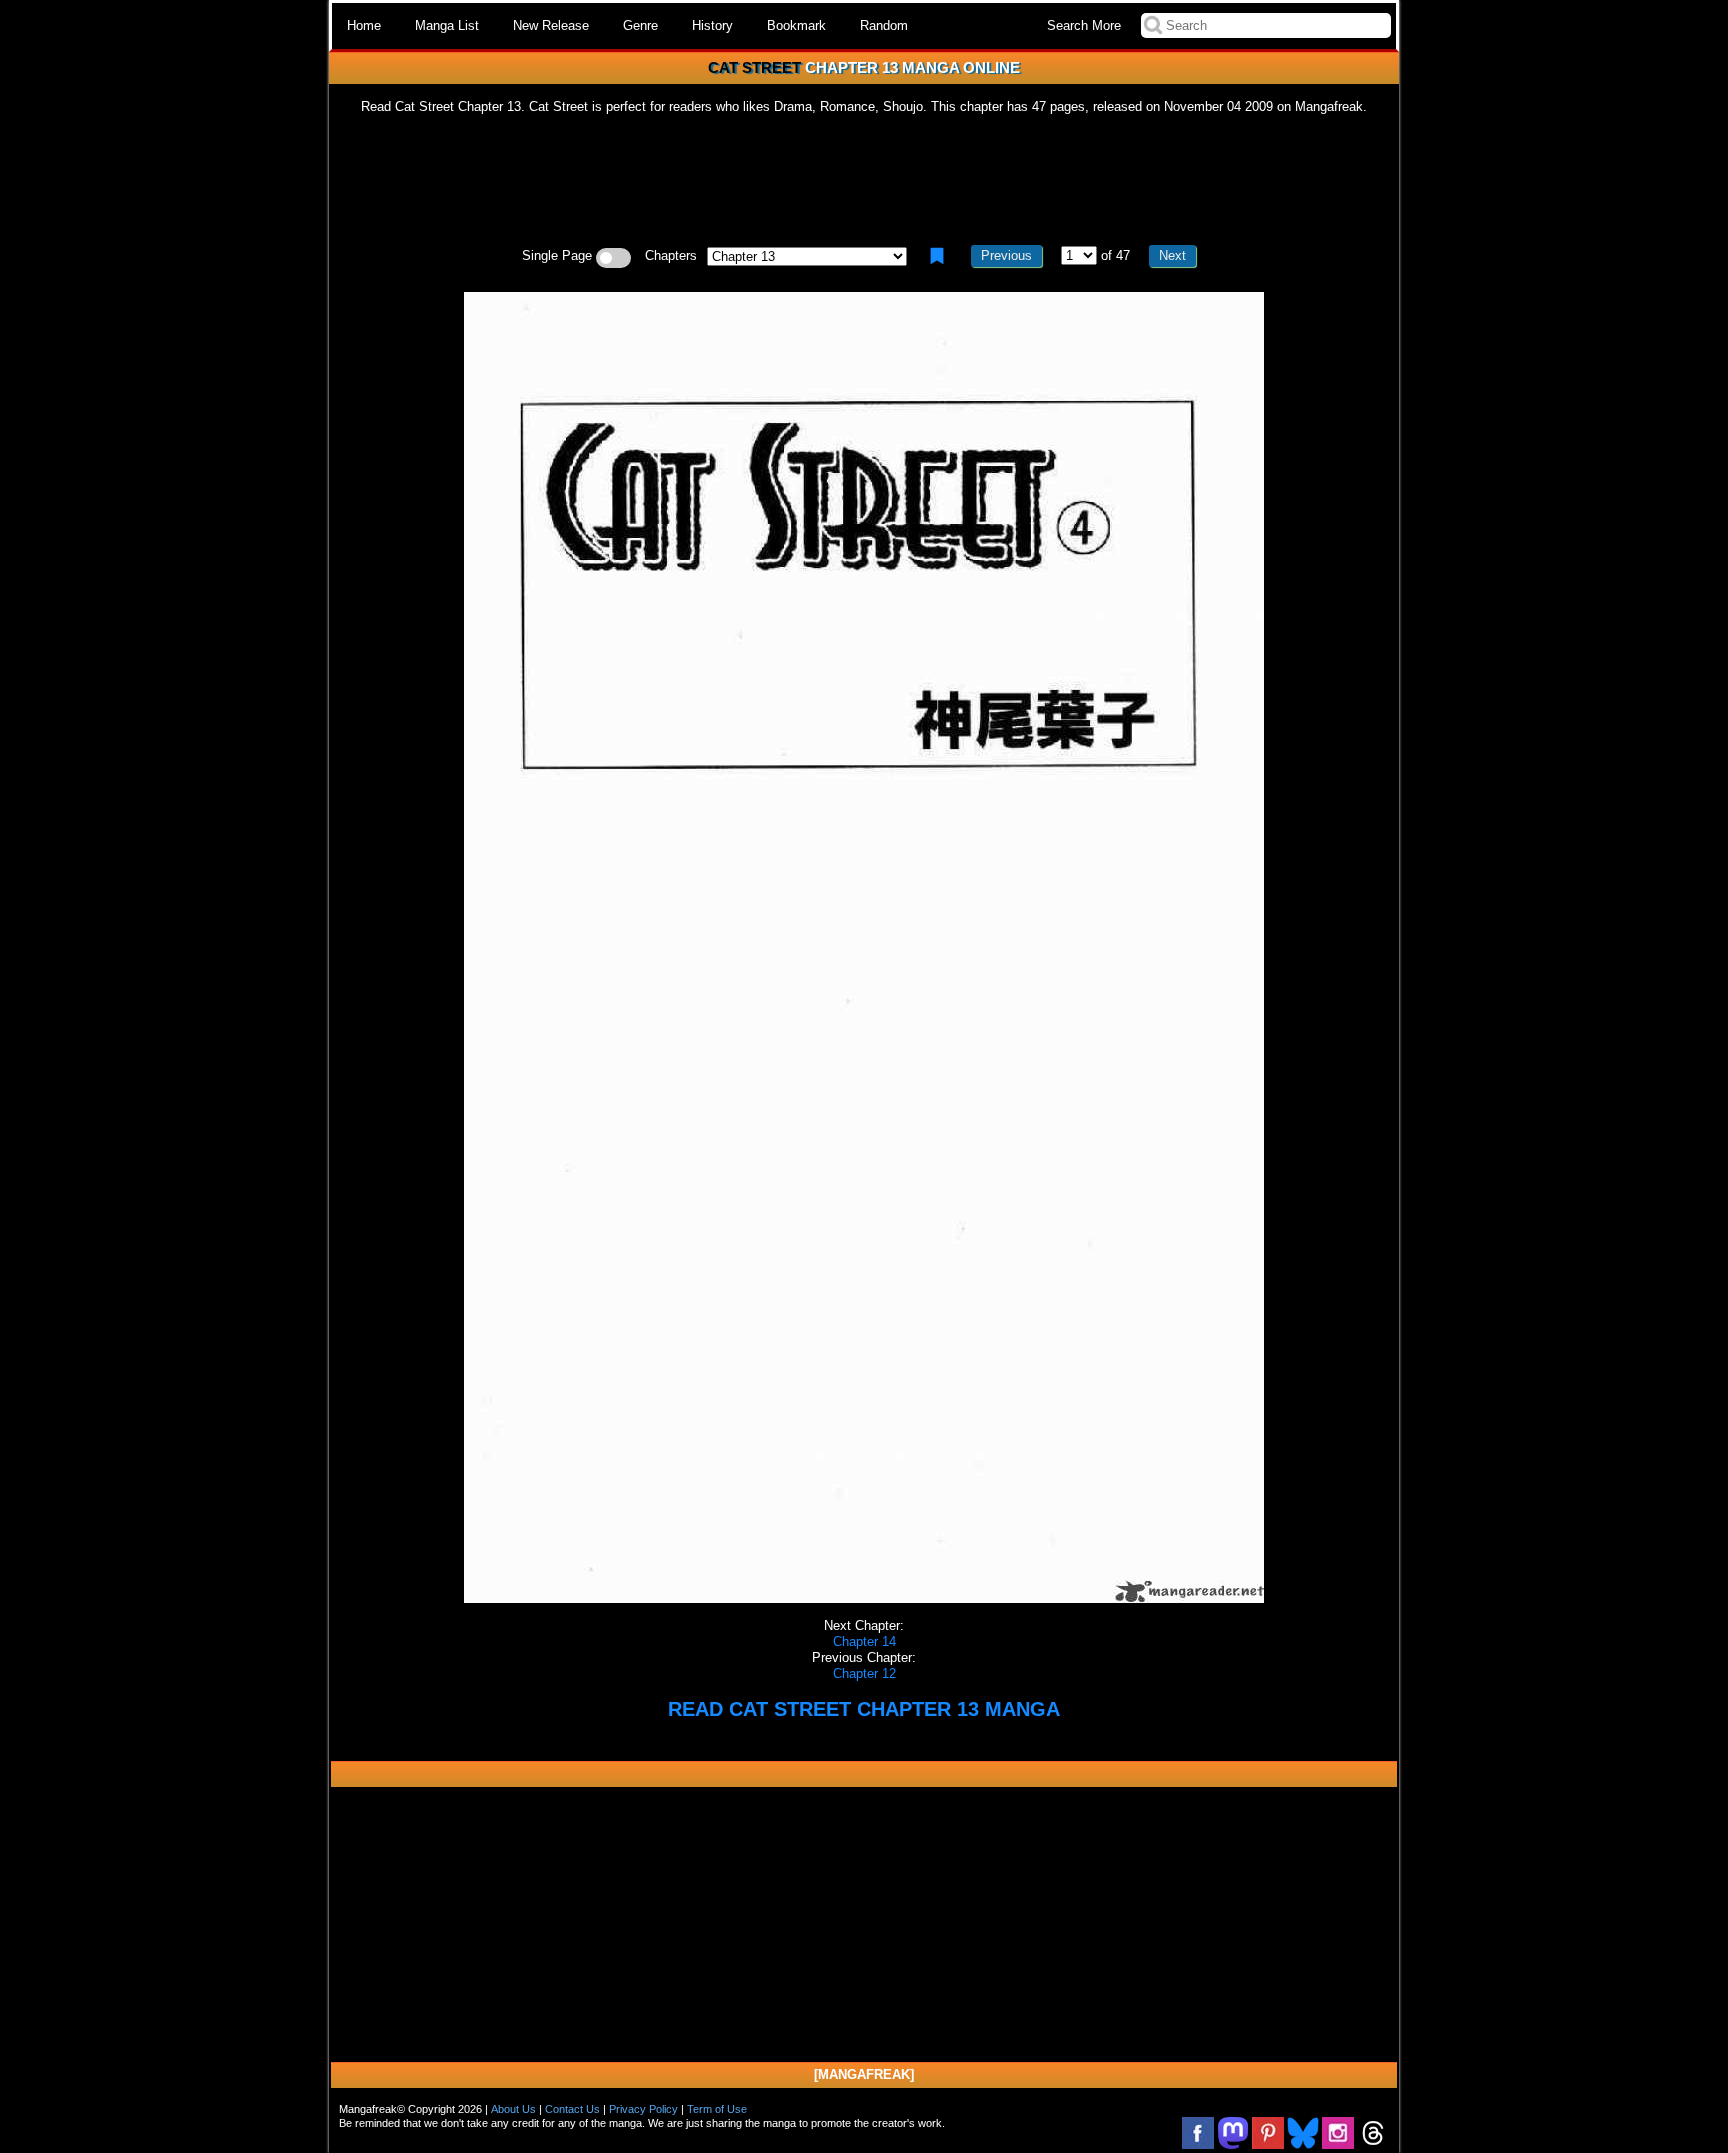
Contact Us (572, 2109)
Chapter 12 (864, 1673)
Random (884, 25)
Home (364, 25)
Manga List (447, 25)
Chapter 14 (864, 1641)
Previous (1006, 255)
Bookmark (796, 25)
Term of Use (717, 2109)
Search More (1084, 25)
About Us (513, 2109)
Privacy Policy (643, 2109)
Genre (640, 25)
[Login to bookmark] (937, 256)
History (712, 25)
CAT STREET (754, 67)
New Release (551, 25)
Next (1172, 255)
